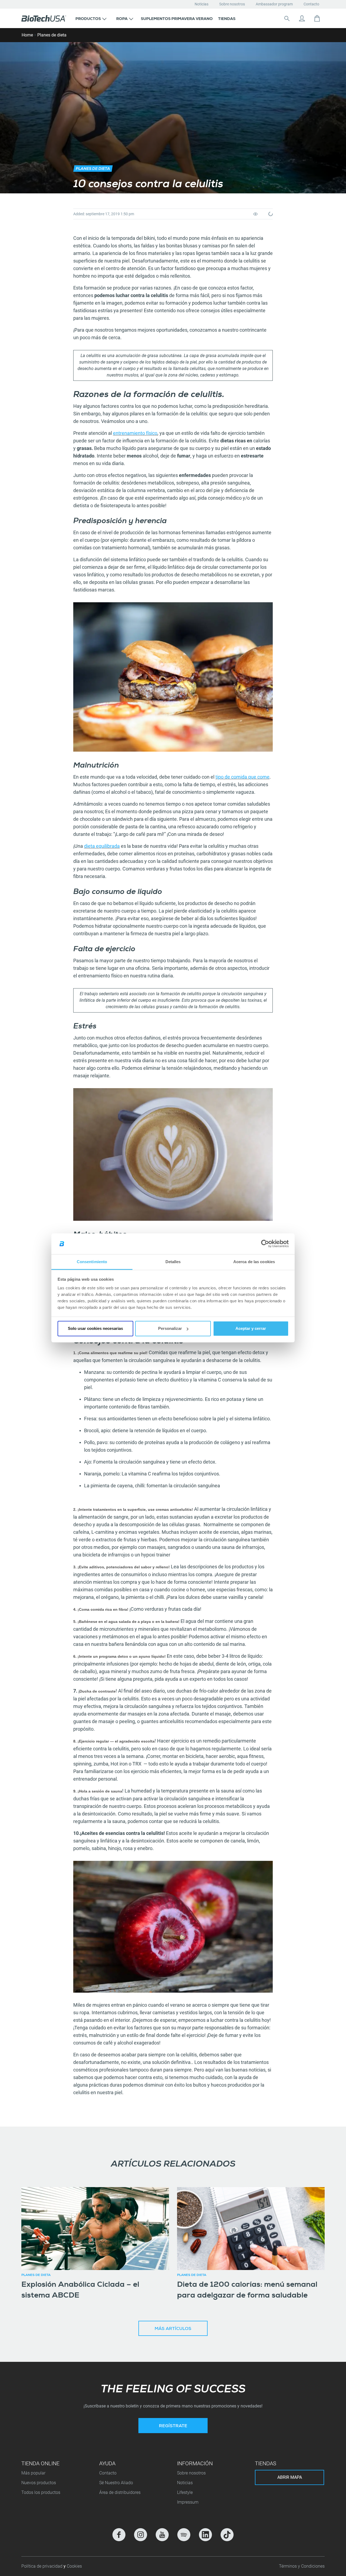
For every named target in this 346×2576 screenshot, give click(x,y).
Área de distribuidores (120, 2492)
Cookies (74, 2566)
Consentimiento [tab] (92, 1262)
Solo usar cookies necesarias (95, 1328)
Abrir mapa (290, 2477)
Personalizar (170, 1328)
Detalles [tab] (173, 1262)
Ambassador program (274, 4)
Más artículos (173, 2329)
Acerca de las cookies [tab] (254, 1262)
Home (27, 35)
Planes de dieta (52, 35)
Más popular (33, 2473)
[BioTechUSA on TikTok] (227, 2535)
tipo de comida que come (242, 777)
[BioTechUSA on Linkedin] (205, 2535)
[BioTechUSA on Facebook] (119, 2535)
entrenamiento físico (135, 433)
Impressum (188, 2502)
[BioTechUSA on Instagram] (141, 2535)
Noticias (202, 4)
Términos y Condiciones (302, 2566)
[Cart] (317, 18)
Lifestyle (185, 2492)
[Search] (287, 18)
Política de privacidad (42, 2566)
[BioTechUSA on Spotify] (184, 2535)
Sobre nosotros (232, 4)
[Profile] (302, 18)
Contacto (311, 4)
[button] (91, 18)
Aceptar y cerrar (251, 1328)
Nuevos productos (39, 2483)
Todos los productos (41, 2492)
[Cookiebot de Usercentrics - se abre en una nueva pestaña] (265, 1244)
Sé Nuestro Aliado (116, 2483)
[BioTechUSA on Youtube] (162, 2535)
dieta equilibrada (102, 846)
